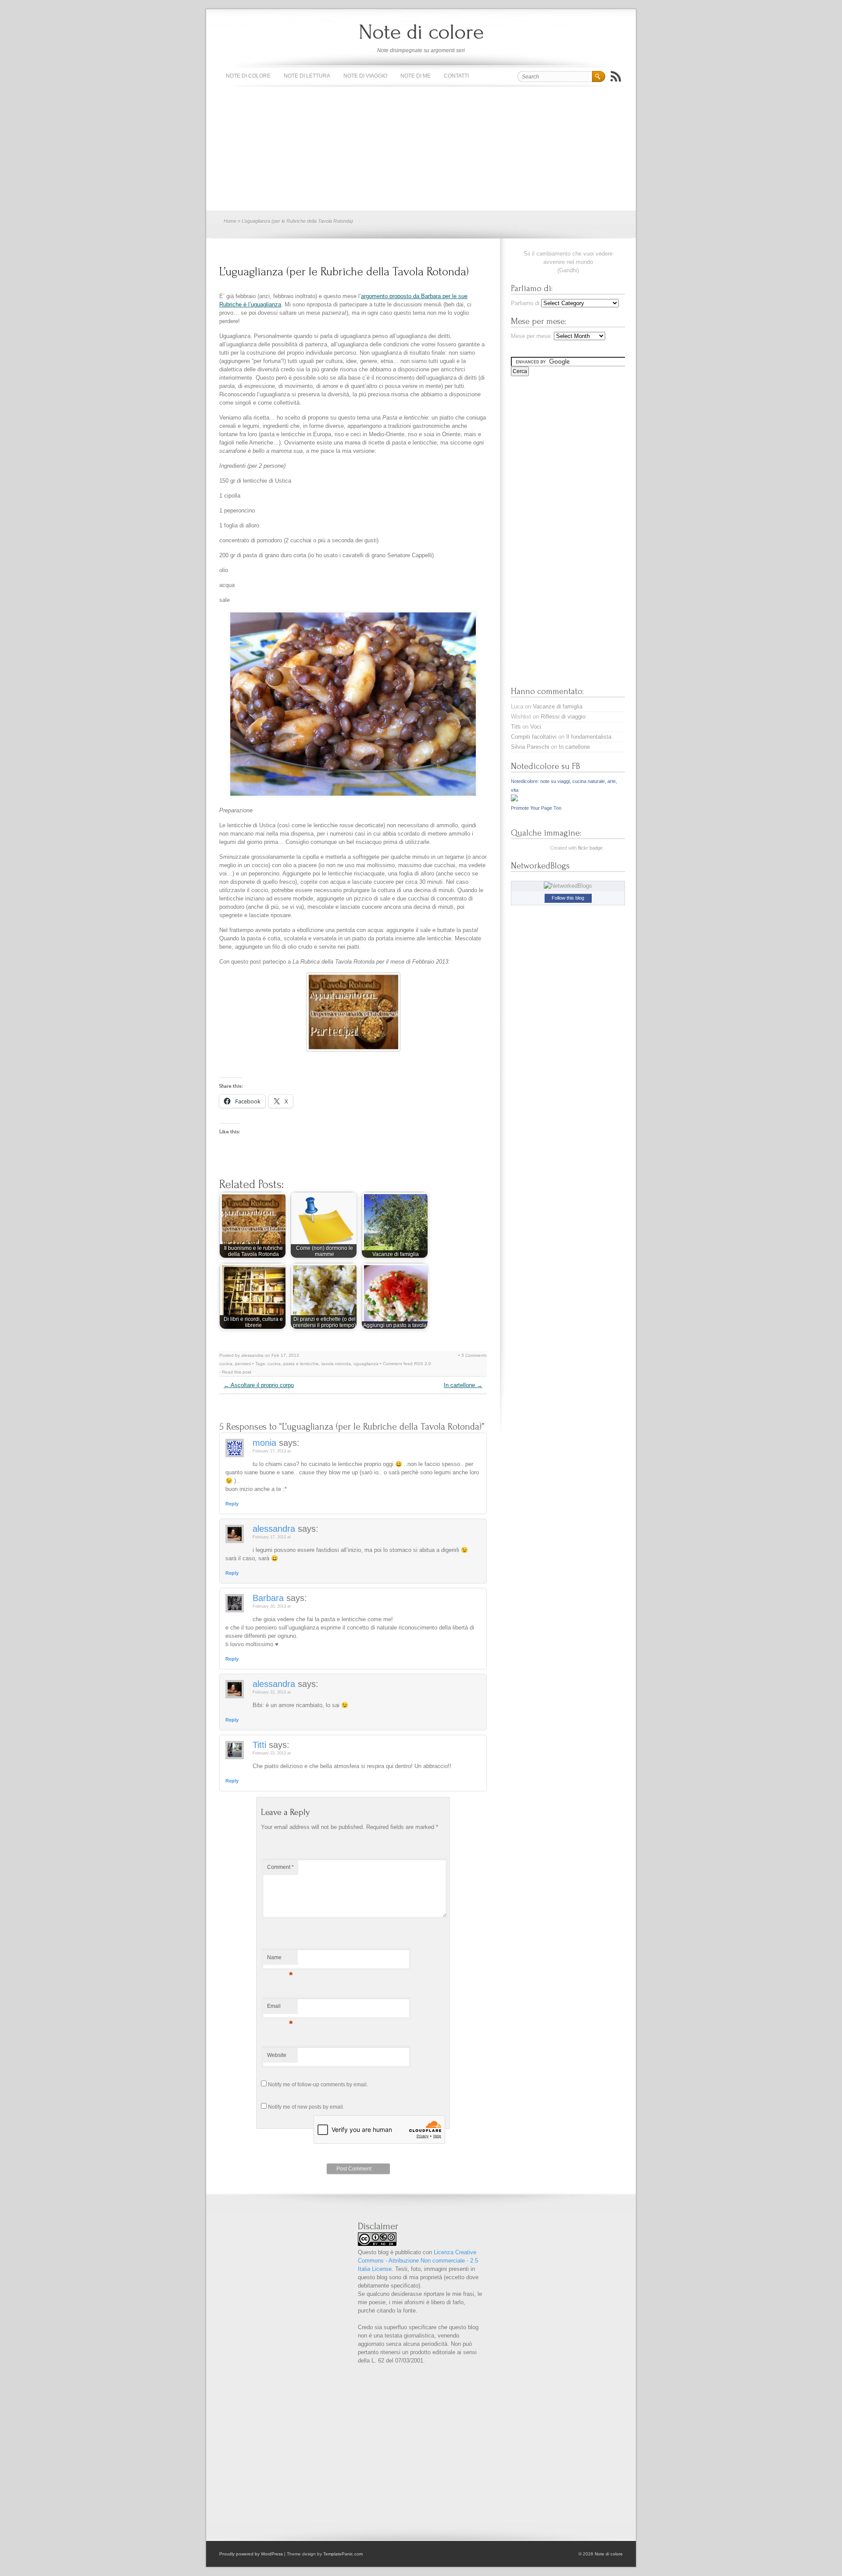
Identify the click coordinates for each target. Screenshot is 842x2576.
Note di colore (421, 32)
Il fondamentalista (589, 737)
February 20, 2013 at (272, 1606)
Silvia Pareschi (530, 747)
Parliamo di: (526, 303)
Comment (280, 1867)
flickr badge (590, 848)
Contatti (456, 76)
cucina (226, 1364)
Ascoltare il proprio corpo (259, 1385)
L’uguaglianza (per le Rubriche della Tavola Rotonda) (344, 272)
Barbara (268, 1598)
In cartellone (463, 1385)
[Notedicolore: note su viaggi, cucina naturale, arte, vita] (514, 799)
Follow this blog (568, 898)
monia (264, 1443)
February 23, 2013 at (272, 1753)
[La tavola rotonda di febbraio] (353, 1012)
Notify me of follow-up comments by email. (318, 2085)
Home (230, 221)
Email (280, 2008)
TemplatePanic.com (343, 2554)
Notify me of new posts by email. (306, 2107)
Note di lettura (307, 76)
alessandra (274, 1529)
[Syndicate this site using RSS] (616, 76)
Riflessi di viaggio (563, 717)
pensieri (243, 1364)
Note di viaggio (365, 76)
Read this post (237, 1372)
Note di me (416, 76)
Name (280, 1960)
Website (277, 2055)
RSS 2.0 (423, 1364)
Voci (536, 727)
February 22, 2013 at (272, 1692)
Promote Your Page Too (536, 808)
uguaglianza (366, 1364)
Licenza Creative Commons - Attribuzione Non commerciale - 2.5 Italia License (418, 2261)
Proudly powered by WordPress (251, 2554)
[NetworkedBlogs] (568, 886)
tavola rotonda (336, 1364)
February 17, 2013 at (272, 1451)
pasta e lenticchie (301, 1364)
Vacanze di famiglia (558, 706)
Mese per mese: (532, 336)
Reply (232, 1504)
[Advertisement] (421, 149)
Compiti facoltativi (534, 737)
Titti (259, 1745)
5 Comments (474, 1355)
